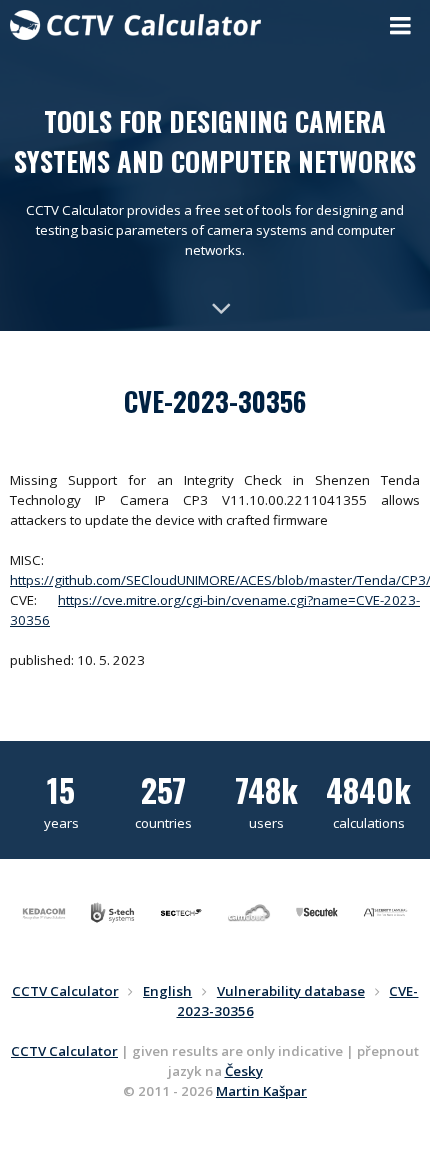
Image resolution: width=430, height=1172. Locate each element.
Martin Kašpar (261, 1091)
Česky (244, 1071)
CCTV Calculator (64, 1051)
